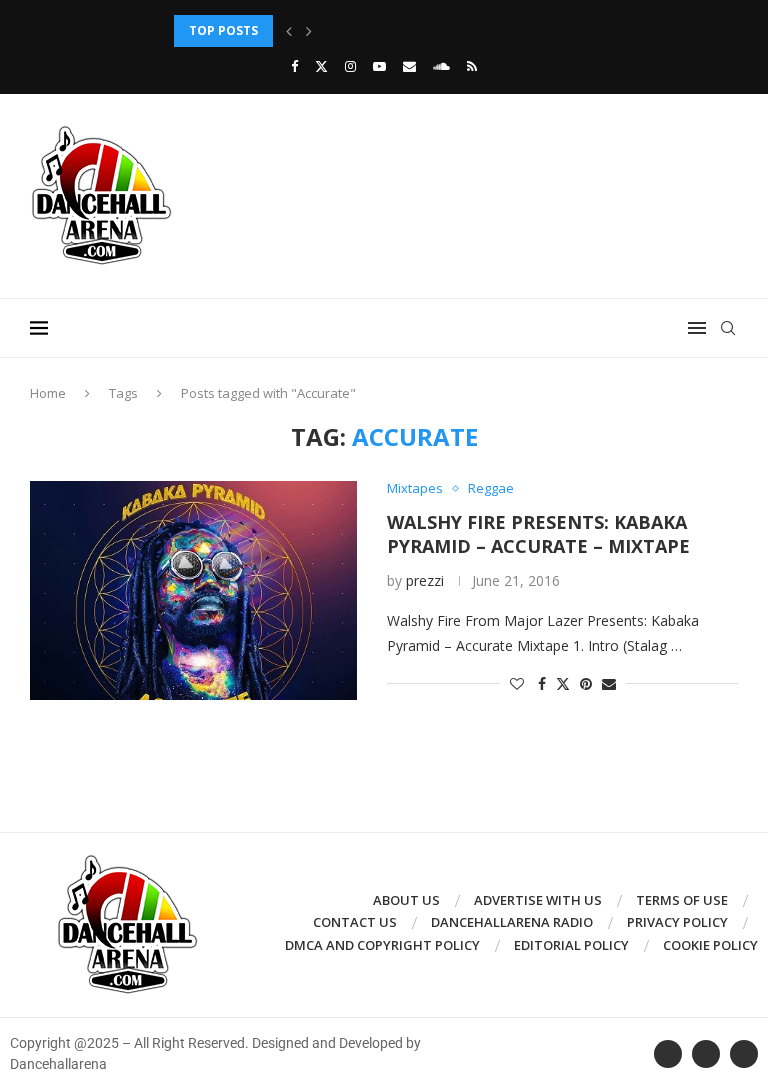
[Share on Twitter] (563, 683)
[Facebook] (294, 66)
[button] (289, 31)
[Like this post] (517, 683)
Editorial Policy (571, 945)
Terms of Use (682, 900)
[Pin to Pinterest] (586, 683)
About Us (406, 900)
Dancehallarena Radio (512, 922)
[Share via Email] (609, 683)
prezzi (425, 580)
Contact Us (355, 922)
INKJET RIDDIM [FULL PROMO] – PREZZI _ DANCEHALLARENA (355, 30)
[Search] (728, 328)
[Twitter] (321, 66)
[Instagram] (350, 66)
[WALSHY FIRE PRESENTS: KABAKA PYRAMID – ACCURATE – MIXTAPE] (193, 590)
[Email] (409, 66)
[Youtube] (379, 66)
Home (48, 393)
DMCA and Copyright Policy (382, 945)
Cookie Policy (710, 945)
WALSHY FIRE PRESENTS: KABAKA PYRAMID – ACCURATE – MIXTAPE (538, 534)
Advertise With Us (538, 900)
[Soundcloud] (441, 66)
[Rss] (472, 66)
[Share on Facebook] (542, 683)
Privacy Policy (677, 922)
